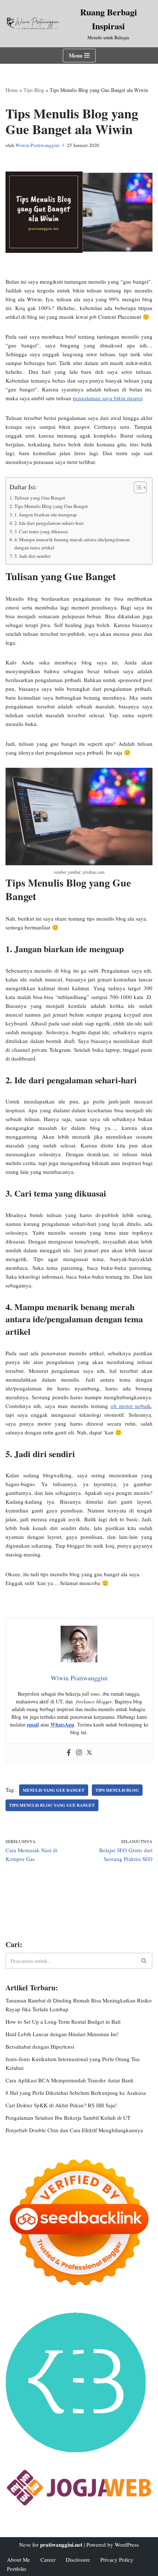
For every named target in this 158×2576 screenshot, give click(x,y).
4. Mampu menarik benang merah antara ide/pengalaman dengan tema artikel (72, 543)
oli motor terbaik (131, 1406)
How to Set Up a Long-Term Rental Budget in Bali (63, 2022)
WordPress (127, 2544)
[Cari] (144, 1961)
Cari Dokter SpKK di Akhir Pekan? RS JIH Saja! (61, 2105)
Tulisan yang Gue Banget (40, 498)
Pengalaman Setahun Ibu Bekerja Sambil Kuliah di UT (68, 2118)
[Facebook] (69, 1753)
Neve (25, 2544)
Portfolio (17, 2569)
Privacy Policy (117, 2560)
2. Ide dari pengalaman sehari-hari (49, 523)
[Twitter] (89, 1753)
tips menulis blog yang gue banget (52, 1805)
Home (12, 90)
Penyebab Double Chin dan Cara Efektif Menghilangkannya (74, 2130)
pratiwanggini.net (61, 2544)
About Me (19, 2560)
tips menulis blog (117, 1790)
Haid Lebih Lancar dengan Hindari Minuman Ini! (62, 2034)
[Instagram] (79, 1753)
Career (48, 2560)
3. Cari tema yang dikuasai (41, 531)
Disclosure (78, 2560)
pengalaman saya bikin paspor (107, 398)
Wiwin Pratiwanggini (37, 145)
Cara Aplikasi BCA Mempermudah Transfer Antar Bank (70, 2080)
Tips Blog (34, 90)
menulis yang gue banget (54, 1790)
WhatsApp (62, 1724)
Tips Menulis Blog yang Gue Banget (51, 506)
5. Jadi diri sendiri (33, 556)
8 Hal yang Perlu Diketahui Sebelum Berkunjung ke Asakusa (76, 2093)
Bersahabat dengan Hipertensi (40, 2046)
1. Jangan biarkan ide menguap (46, 515)
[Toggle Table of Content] (137, 487)
